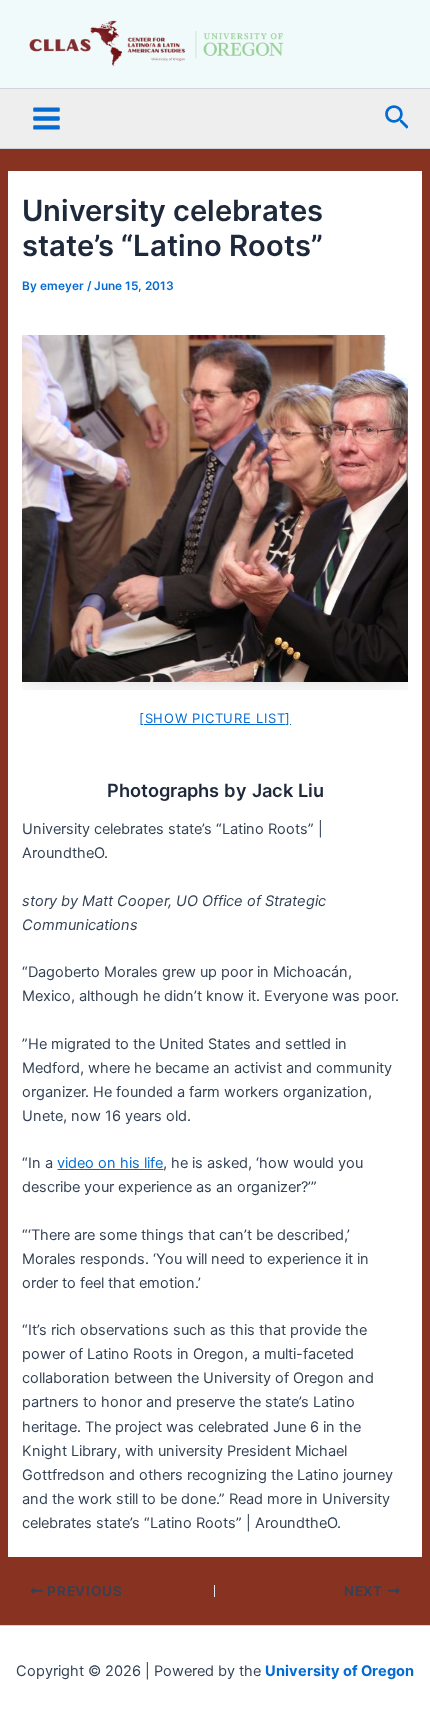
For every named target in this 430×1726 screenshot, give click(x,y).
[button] (397, 118)
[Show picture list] (215, 718)
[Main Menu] (46, 118)
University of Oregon (339, 1671)
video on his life (110, 1163)
